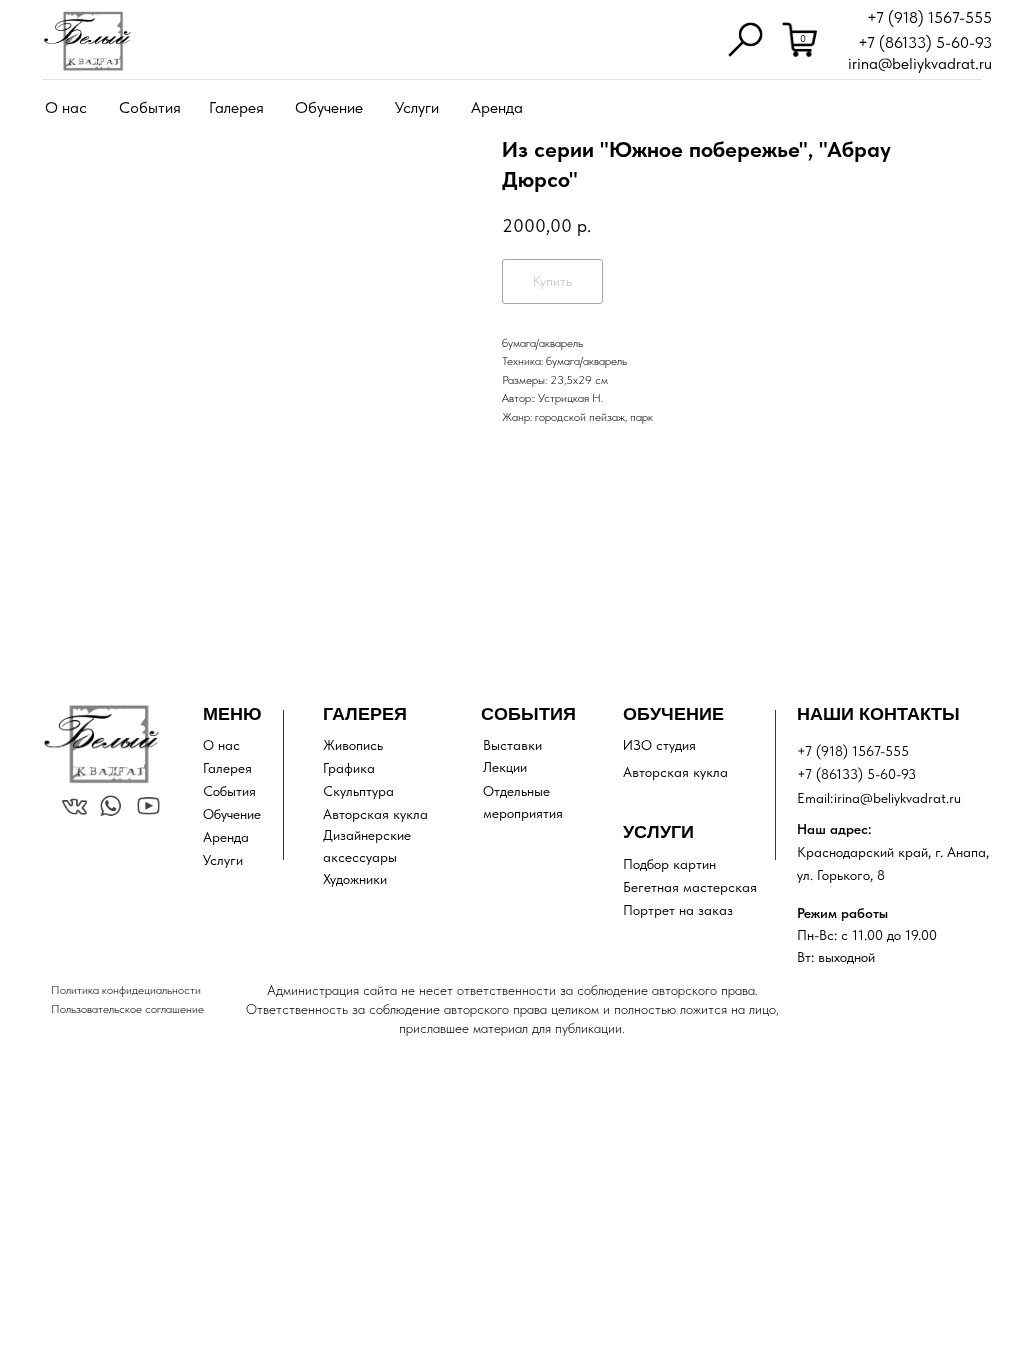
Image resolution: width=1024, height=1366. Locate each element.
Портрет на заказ (678, 910)
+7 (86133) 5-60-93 (925, 42)
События (150, 107)
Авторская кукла (375, 814)
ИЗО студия (659, 745)
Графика (349, 768)
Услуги (417, 107)
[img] (87, 41)
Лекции (505, 767)
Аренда (497, 107)
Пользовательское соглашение (127, 1009)
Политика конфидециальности (126, 990)
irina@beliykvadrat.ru (920, 63)
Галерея (236, 107)
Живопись (353, 745)
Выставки (512, 745)
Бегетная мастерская (690, 887)
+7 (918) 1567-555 (929, 17)
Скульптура (358, 791)
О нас (66, 107)
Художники (355, 879)
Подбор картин (669, 864)
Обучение (329, 107)
